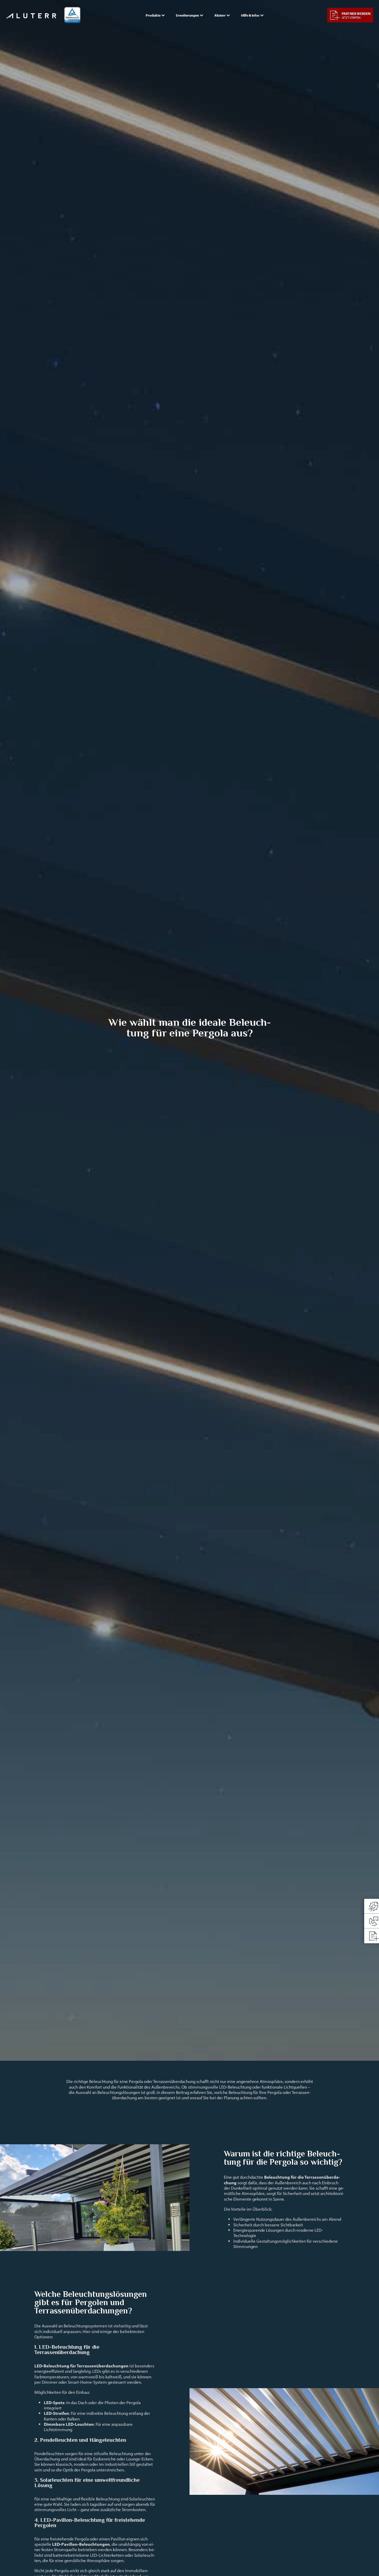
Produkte (153, 15)
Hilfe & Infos (250, 15)
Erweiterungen (187, 15)
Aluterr (220, 15)
